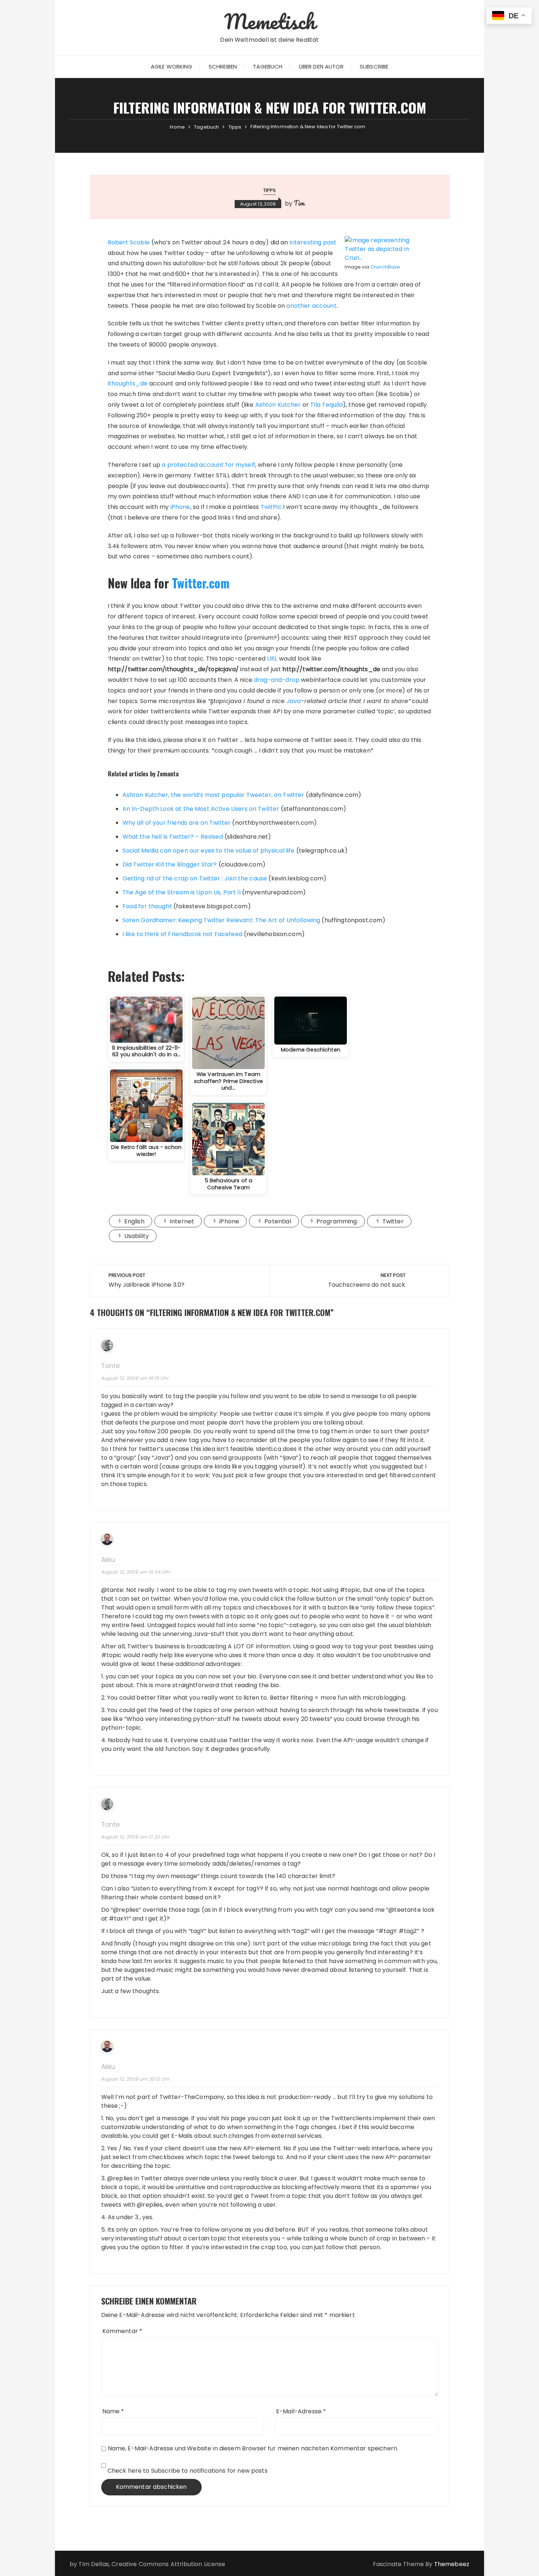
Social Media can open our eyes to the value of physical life (209, 851)
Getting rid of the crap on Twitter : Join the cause (195, 878)
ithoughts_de (128, 383)
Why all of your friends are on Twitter (177, 823)
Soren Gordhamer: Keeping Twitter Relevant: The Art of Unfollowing (221, 920)
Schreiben (223, 66)
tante (111, 1366)
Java (294, 701)
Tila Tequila (327, 405)
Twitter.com (201, 583)
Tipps (270, 190)
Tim (299, 203)
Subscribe (374, 66)
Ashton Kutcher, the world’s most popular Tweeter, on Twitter (213, 795)
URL (272, 659)
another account (311, 306)
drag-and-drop (277, 680)
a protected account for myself (208, 465)
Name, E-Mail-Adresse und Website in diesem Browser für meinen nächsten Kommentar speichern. (253, 2448)
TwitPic (271, 507)
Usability (137, 1236)
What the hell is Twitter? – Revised (173, 837)
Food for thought (147, 906)
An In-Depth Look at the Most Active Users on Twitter (201, 809)
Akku (108, 1560)
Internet (182, 1221)
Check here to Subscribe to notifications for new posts (187, 2471)
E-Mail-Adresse (301, 2411)
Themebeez (452, 2564)
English (134, 1221)
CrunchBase (385, 267)
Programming (337, 1221)
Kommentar (122, 2331)
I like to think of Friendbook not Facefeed (182, 934)
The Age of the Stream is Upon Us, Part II (181, 892)
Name (113, 2411)
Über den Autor (321, 66)
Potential (278, 1221)
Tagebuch (268, 66)
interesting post (313, 242)
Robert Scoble (129, 242)
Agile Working (172, 66)
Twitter (393, 1221)
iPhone (180, 507)
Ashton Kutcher (278, 405)
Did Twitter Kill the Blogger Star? (170, 864)
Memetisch (269, 21)
